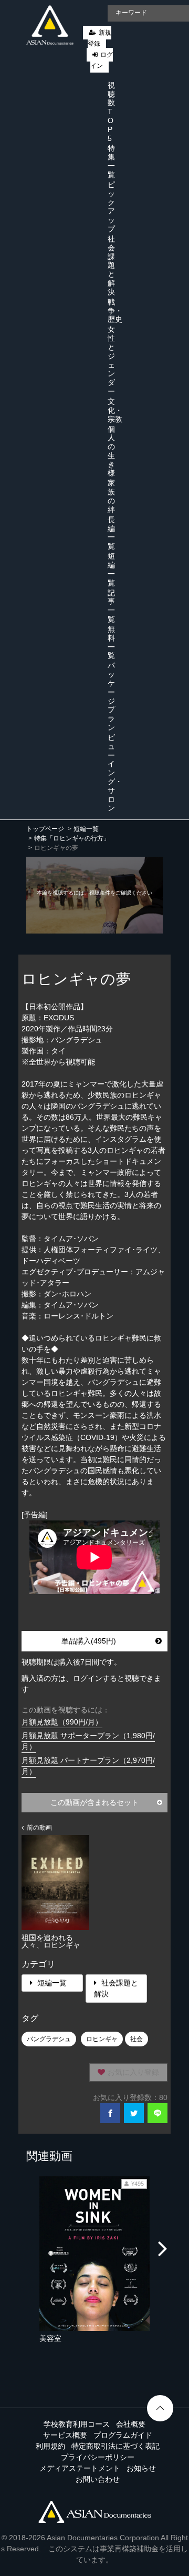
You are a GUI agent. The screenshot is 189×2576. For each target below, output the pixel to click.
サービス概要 (65, 2435)
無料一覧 (111, 642)
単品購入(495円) (89, 1641)
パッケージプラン (111, 696)
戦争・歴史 (115, 311)
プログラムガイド (123, 2435)
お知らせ (141, 2468)
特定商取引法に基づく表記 (115, 2446)
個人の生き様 (111, 451)
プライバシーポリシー (98, 2457)
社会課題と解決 (111, 265)
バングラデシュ (49, 2039)
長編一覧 (111, 533)
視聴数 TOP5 (111, 112)
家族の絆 (111, 496)
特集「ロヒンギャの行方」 (72, 838)
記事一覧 (111, 606)
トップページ (45, 829)
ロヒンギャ (102, 2039)
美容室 (50, 2338)
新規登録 (99, 38)
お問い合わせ (98, 2479)
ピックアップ (111, 207)
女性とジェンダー (111, 360)
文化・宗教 (115, 410)
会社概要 (131, 2424)
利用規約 (50, 2446)
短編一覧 (111, 569)
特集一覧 (111, 161)
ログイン (102, 60)
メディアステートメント (80, 2468)
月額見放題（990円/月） (62, 1722)
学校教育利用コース (77, 2424)
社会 (136, 2039)
